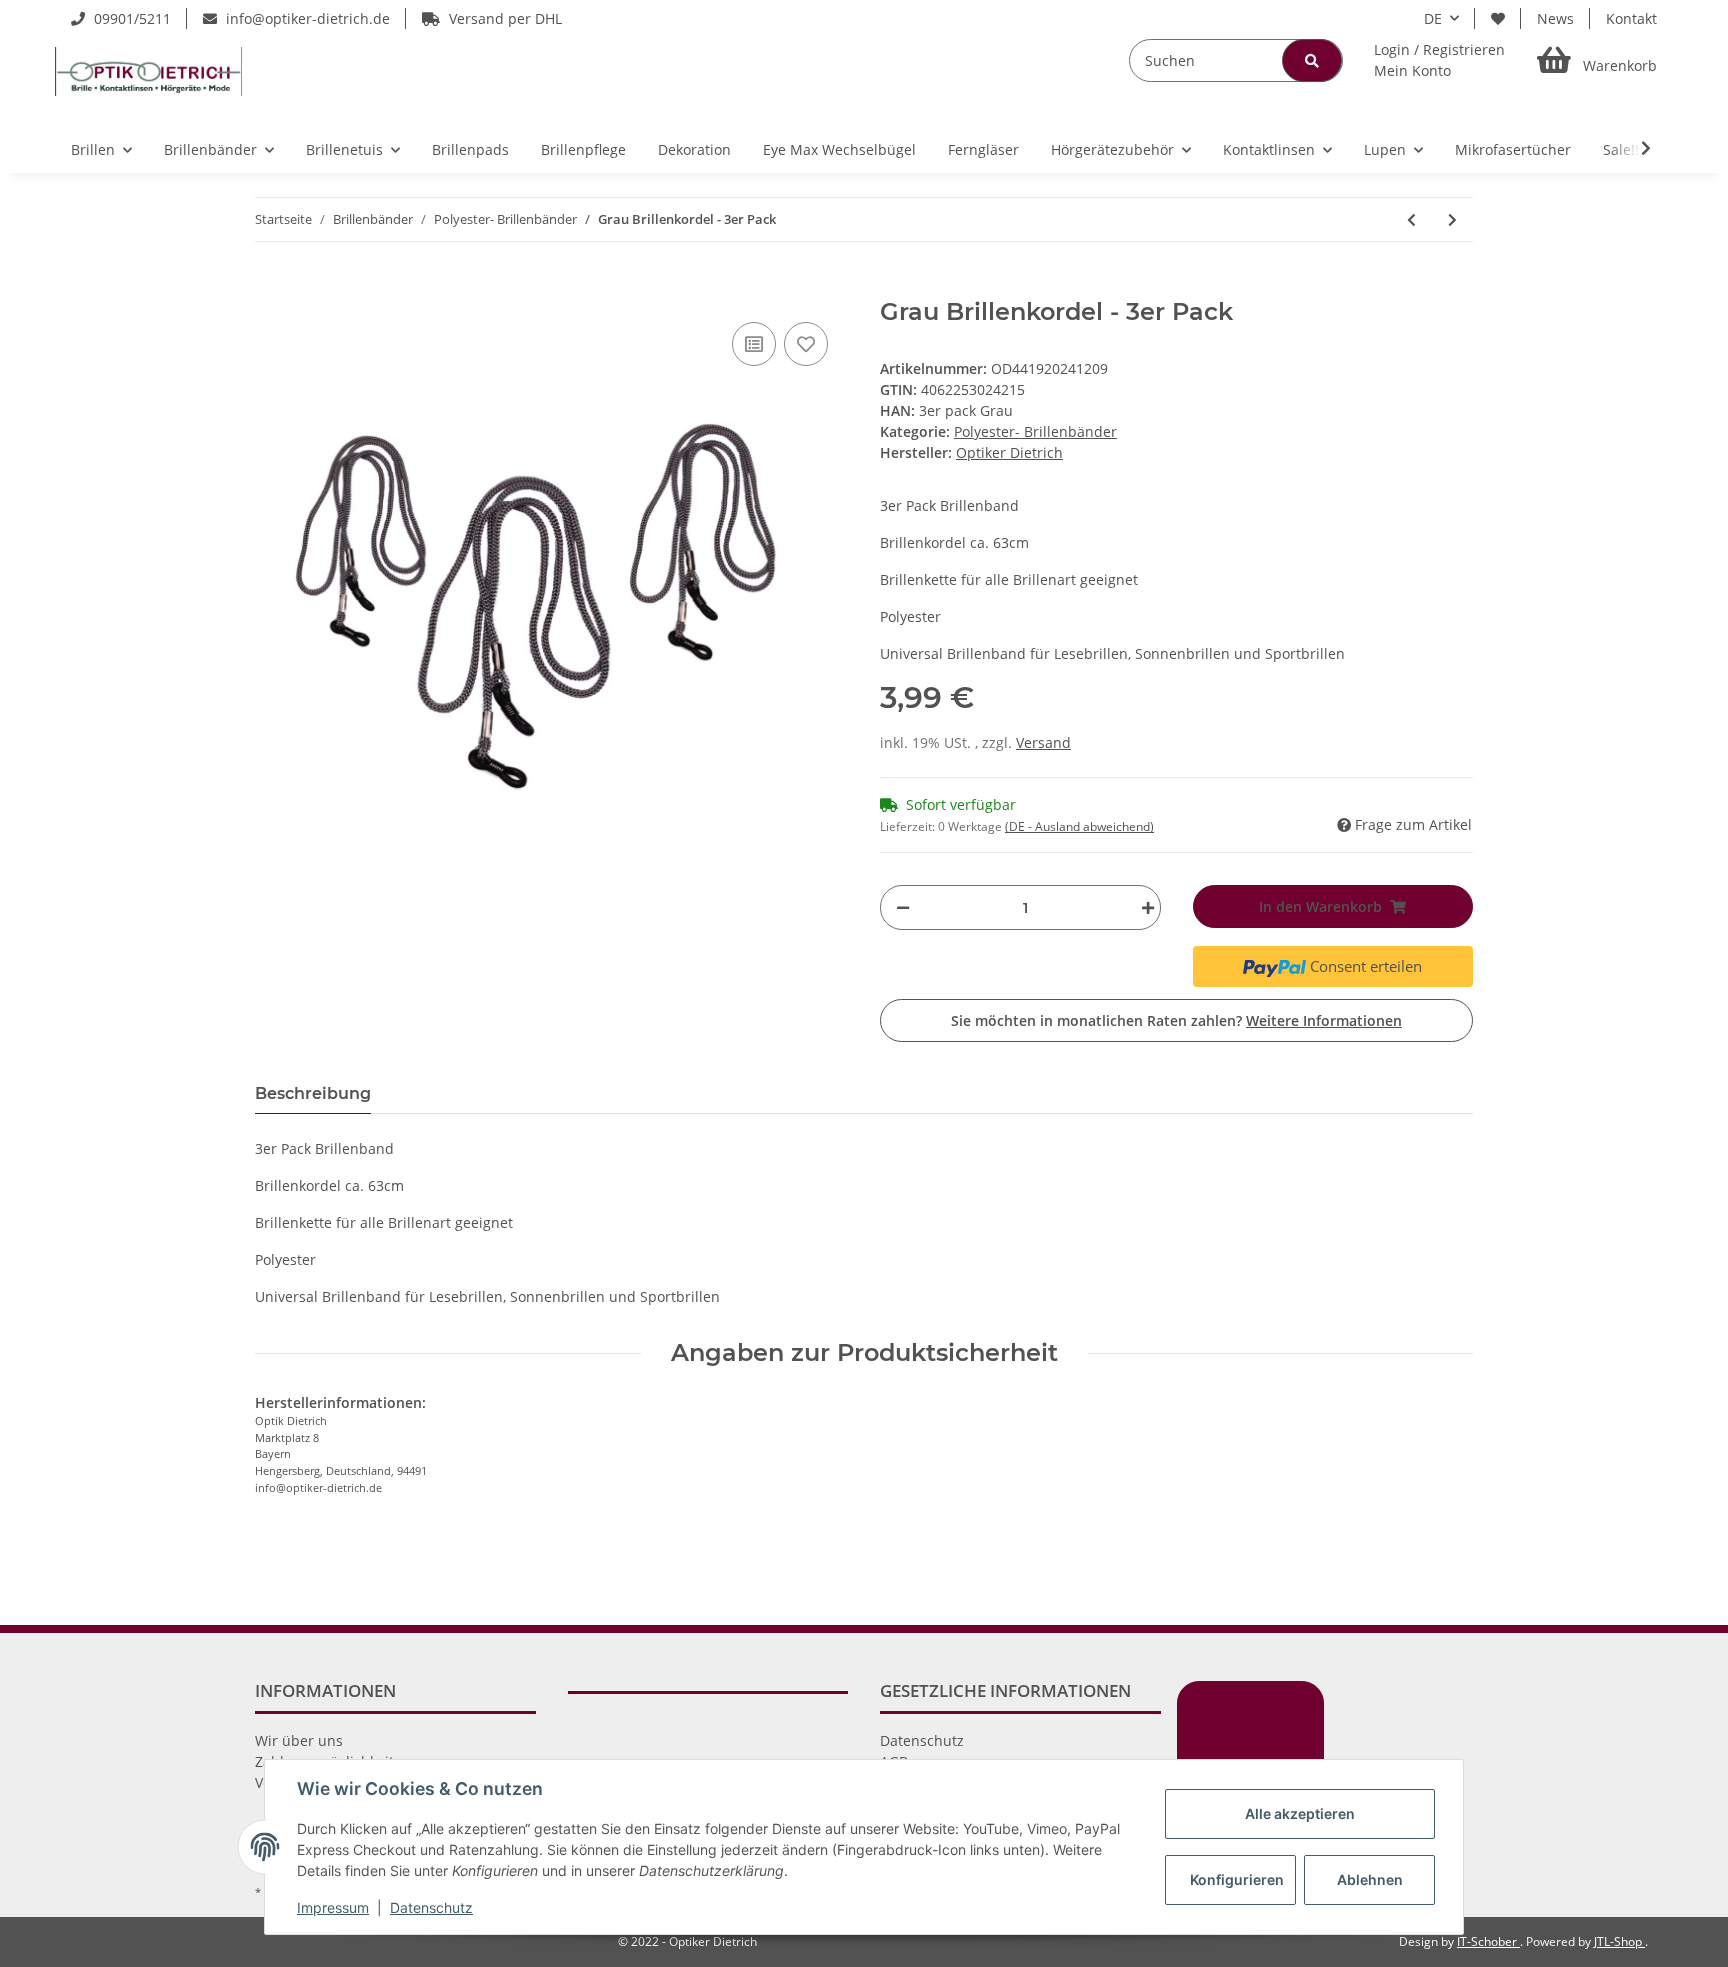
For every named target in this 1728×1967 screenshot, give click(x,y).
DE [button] (1433, 18)
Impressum (333, 1907)
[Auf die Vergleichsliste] (754, 344)
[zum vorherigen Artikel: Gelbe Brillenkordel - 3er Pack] (1411, 219)
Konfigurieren (1237, 1879)
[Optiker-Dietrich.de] (148, 71)
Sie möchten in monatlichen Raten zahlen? (1176, 1020)
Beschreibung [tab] (313, 1093)
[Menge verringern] (903, 907)
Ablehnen (1370, 1879)
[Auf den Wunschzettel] (806, 344)
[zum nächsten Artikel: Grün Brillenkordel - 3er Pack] (1452, 219)
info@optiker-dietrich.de (306, 18)
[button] (1439, 60)
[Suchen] (1312, 60)
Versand (1043, 742)
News (1555, 18)
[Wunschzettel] (1498, 18)
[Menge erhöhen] (1143, 907)
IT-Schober (1488, 1941)
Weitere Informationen (1324, 1020)
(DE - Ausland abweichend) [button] (1079, 826)
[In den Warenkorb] (271, 287)
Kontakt (1631, 18)
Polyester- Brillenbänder (1035, 431)
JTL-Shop (1619, 1941)
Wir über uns (299, 1740)
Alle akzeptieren (1300, 1813)
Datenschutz (922, 1740)
